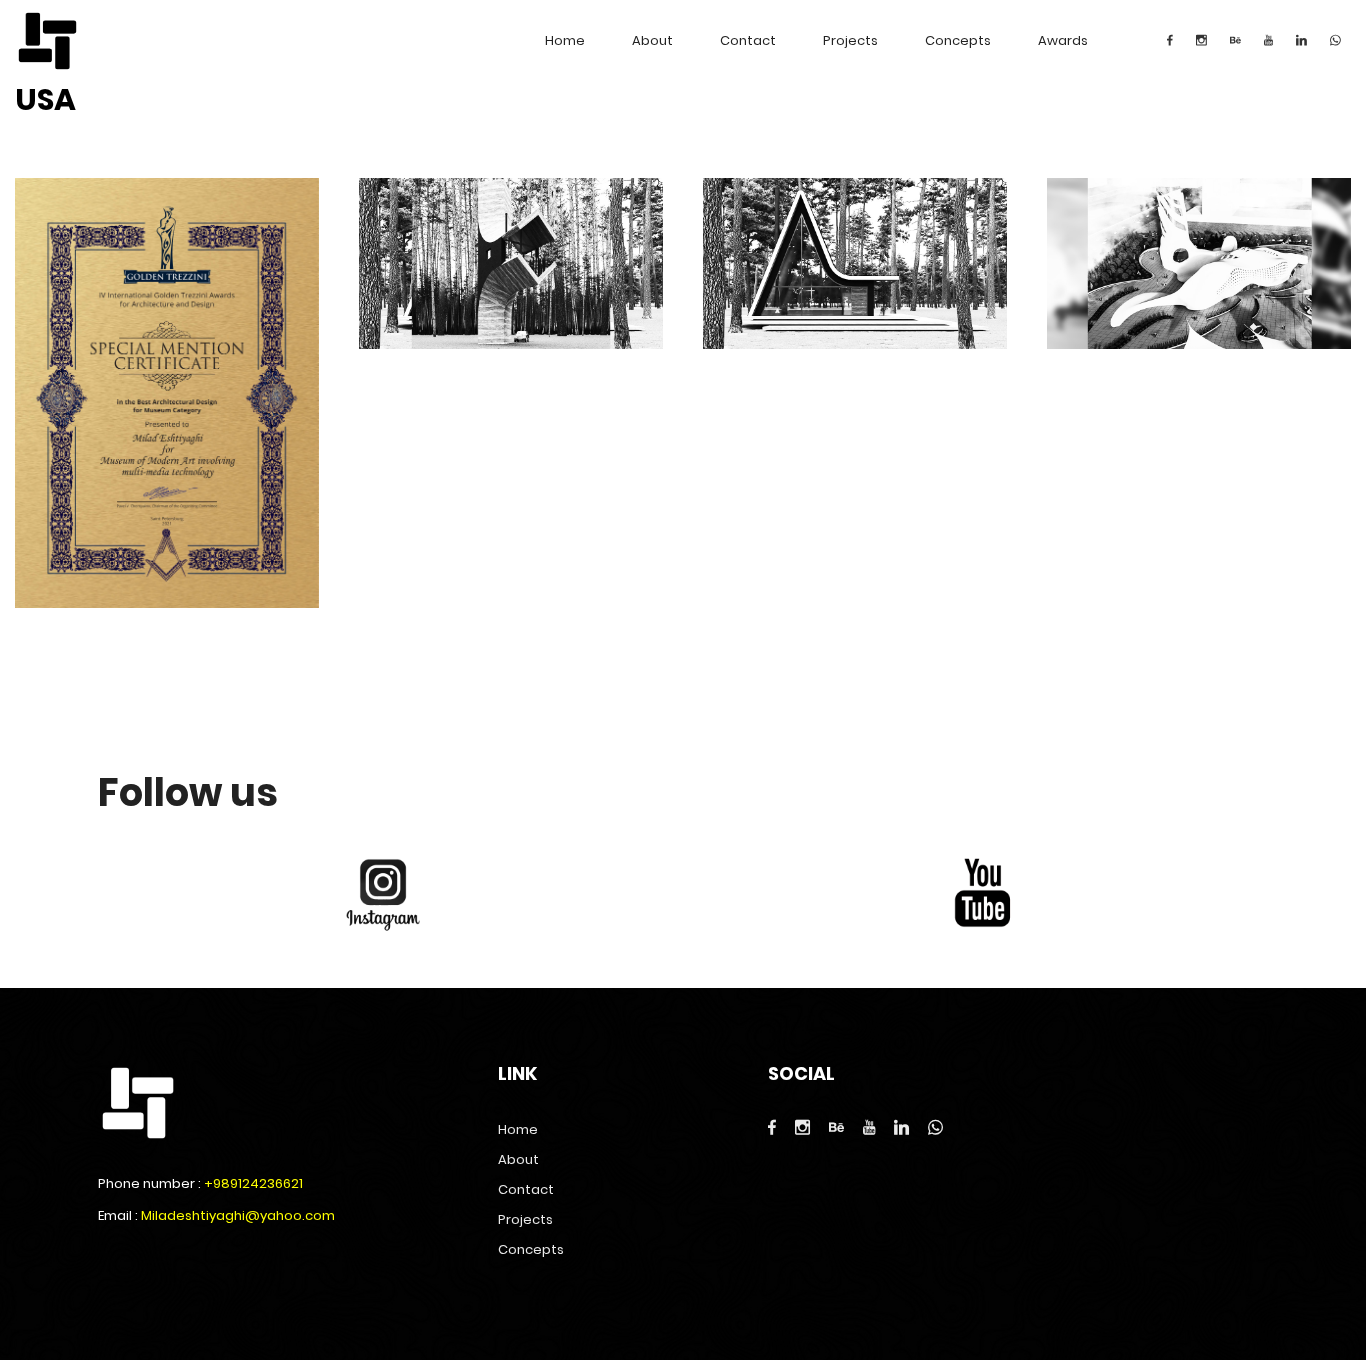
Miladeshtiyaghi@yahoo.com (238, 1215)
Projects (850, 40)
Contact (748, 40)
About (652, 40)
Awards (1063, 40)
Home (565, 40)
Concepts (958, 40)
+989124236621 (253, 1183)
